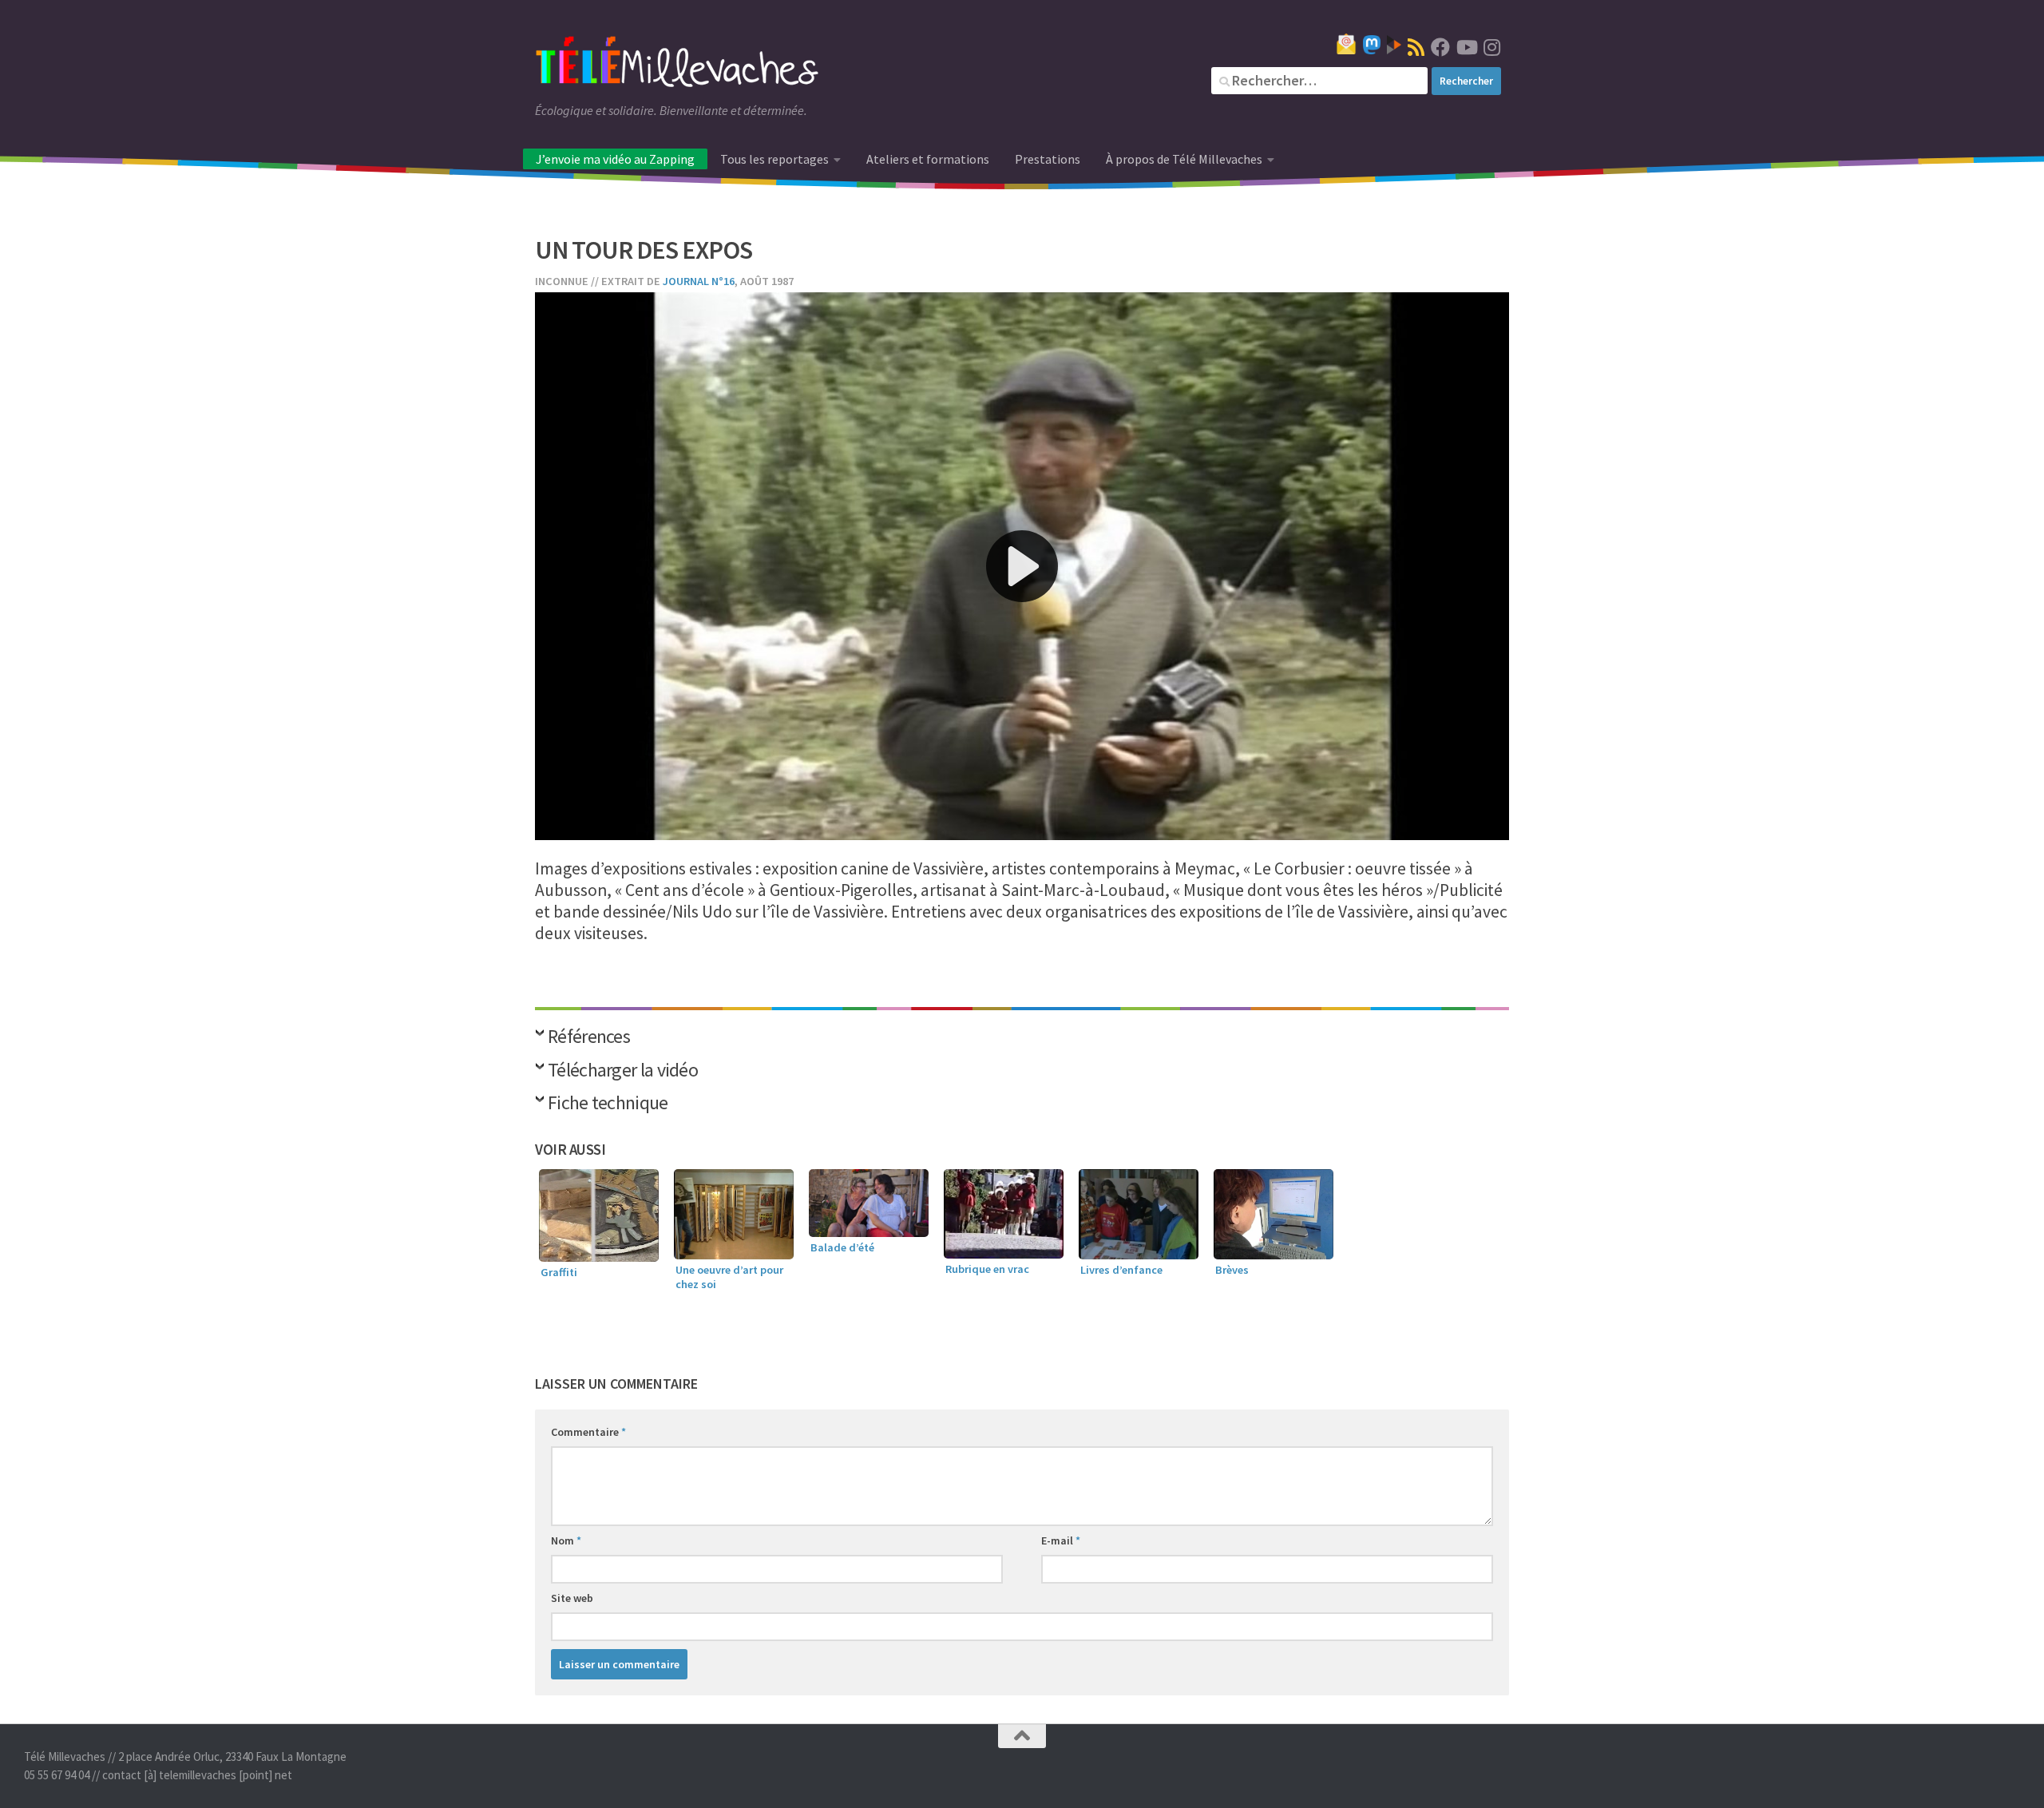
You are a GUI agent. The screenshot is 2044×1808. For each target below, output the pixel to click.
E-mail (1061, 1540)
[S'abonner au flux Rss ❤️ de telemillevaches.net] (1416, 47)
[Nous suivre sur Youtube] (1466, 47)
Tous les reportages (774, 159)
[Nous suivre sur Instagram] (1491, 47)
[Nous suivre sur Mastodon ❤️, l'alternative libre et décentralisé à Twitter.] (1372, 45)
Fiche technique (608, 1104)
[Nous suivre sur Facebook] (1440, 47)
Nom (566, 1540)
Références (589, 1038)
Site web (572, 1598)
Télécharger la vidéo (623, 1071)
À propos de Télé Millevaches (1184, 159)
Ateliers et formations (928, 159)
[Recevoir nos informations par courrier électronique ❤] (1346, 44)
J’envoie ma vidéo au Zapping (615, 159)
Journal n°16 (699, 281)
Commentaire (588, 1432)
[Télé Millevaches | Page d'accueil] (677, 64)
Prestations (1048, 159)
